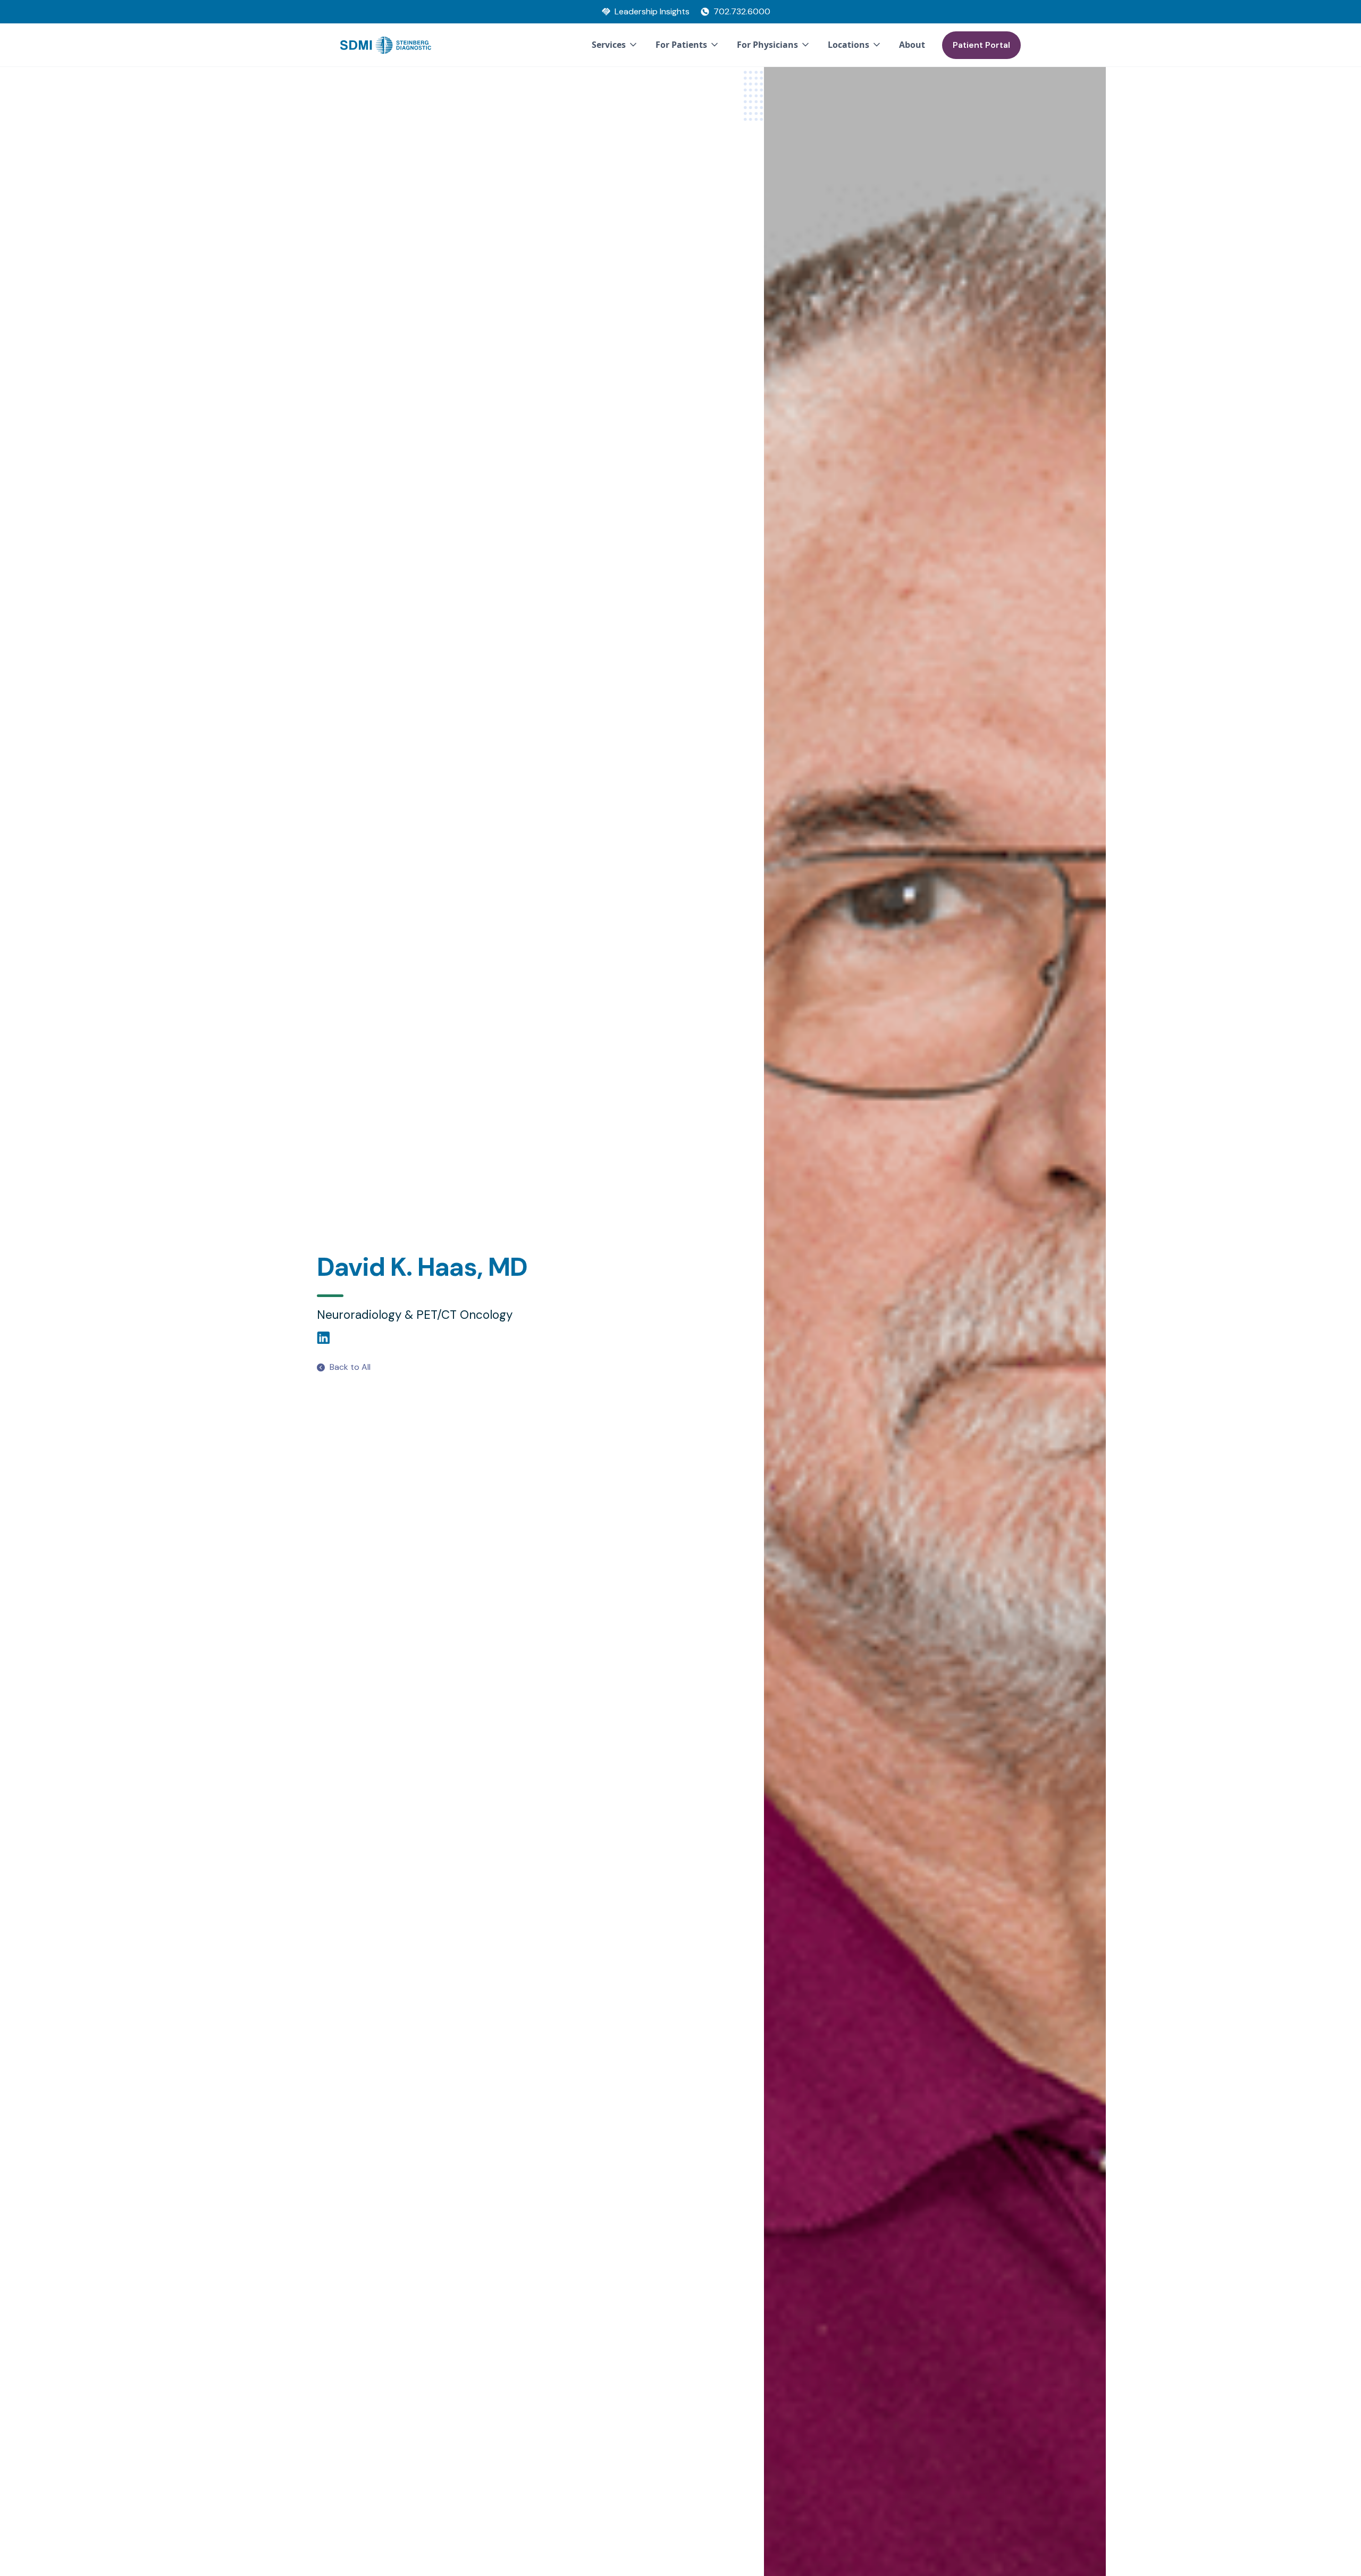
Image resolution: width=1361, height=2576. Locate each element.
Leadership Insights (652, 11)
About (912, 45)
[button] (615, 45)
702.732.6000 (742, 11)
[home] (386, 45)
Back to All (350, 1367)
